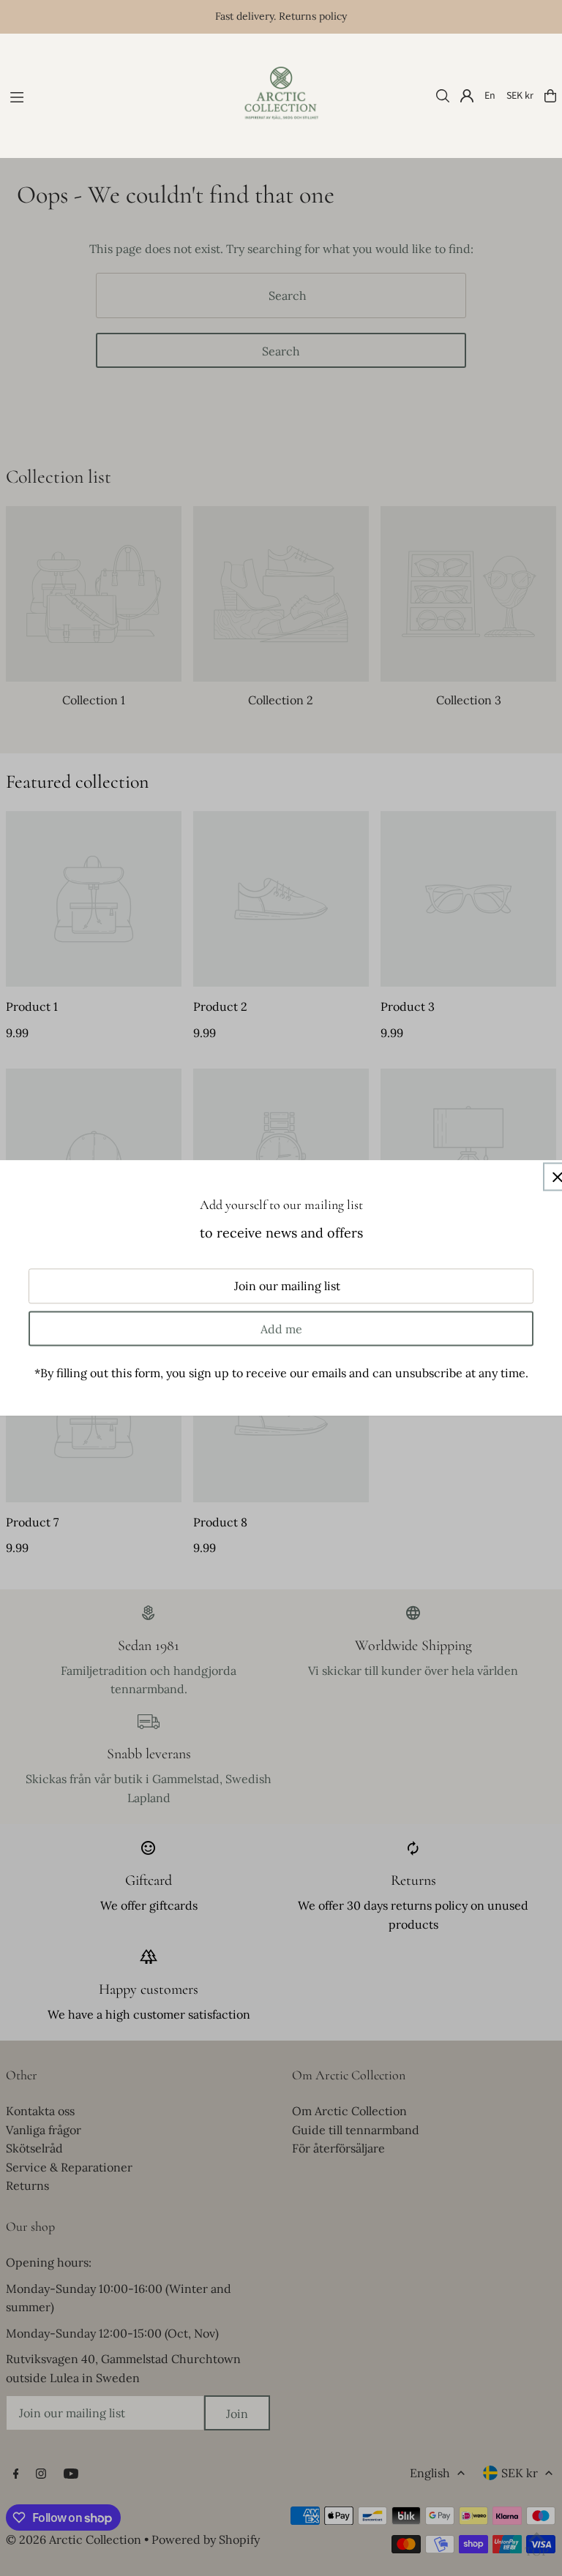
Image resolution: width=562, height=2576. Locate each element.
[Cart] (550, 96)
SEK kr (520, 96)
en (490, 96)
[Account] (467, 96)
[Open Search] (443, 96)
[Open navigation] (116, 95)
